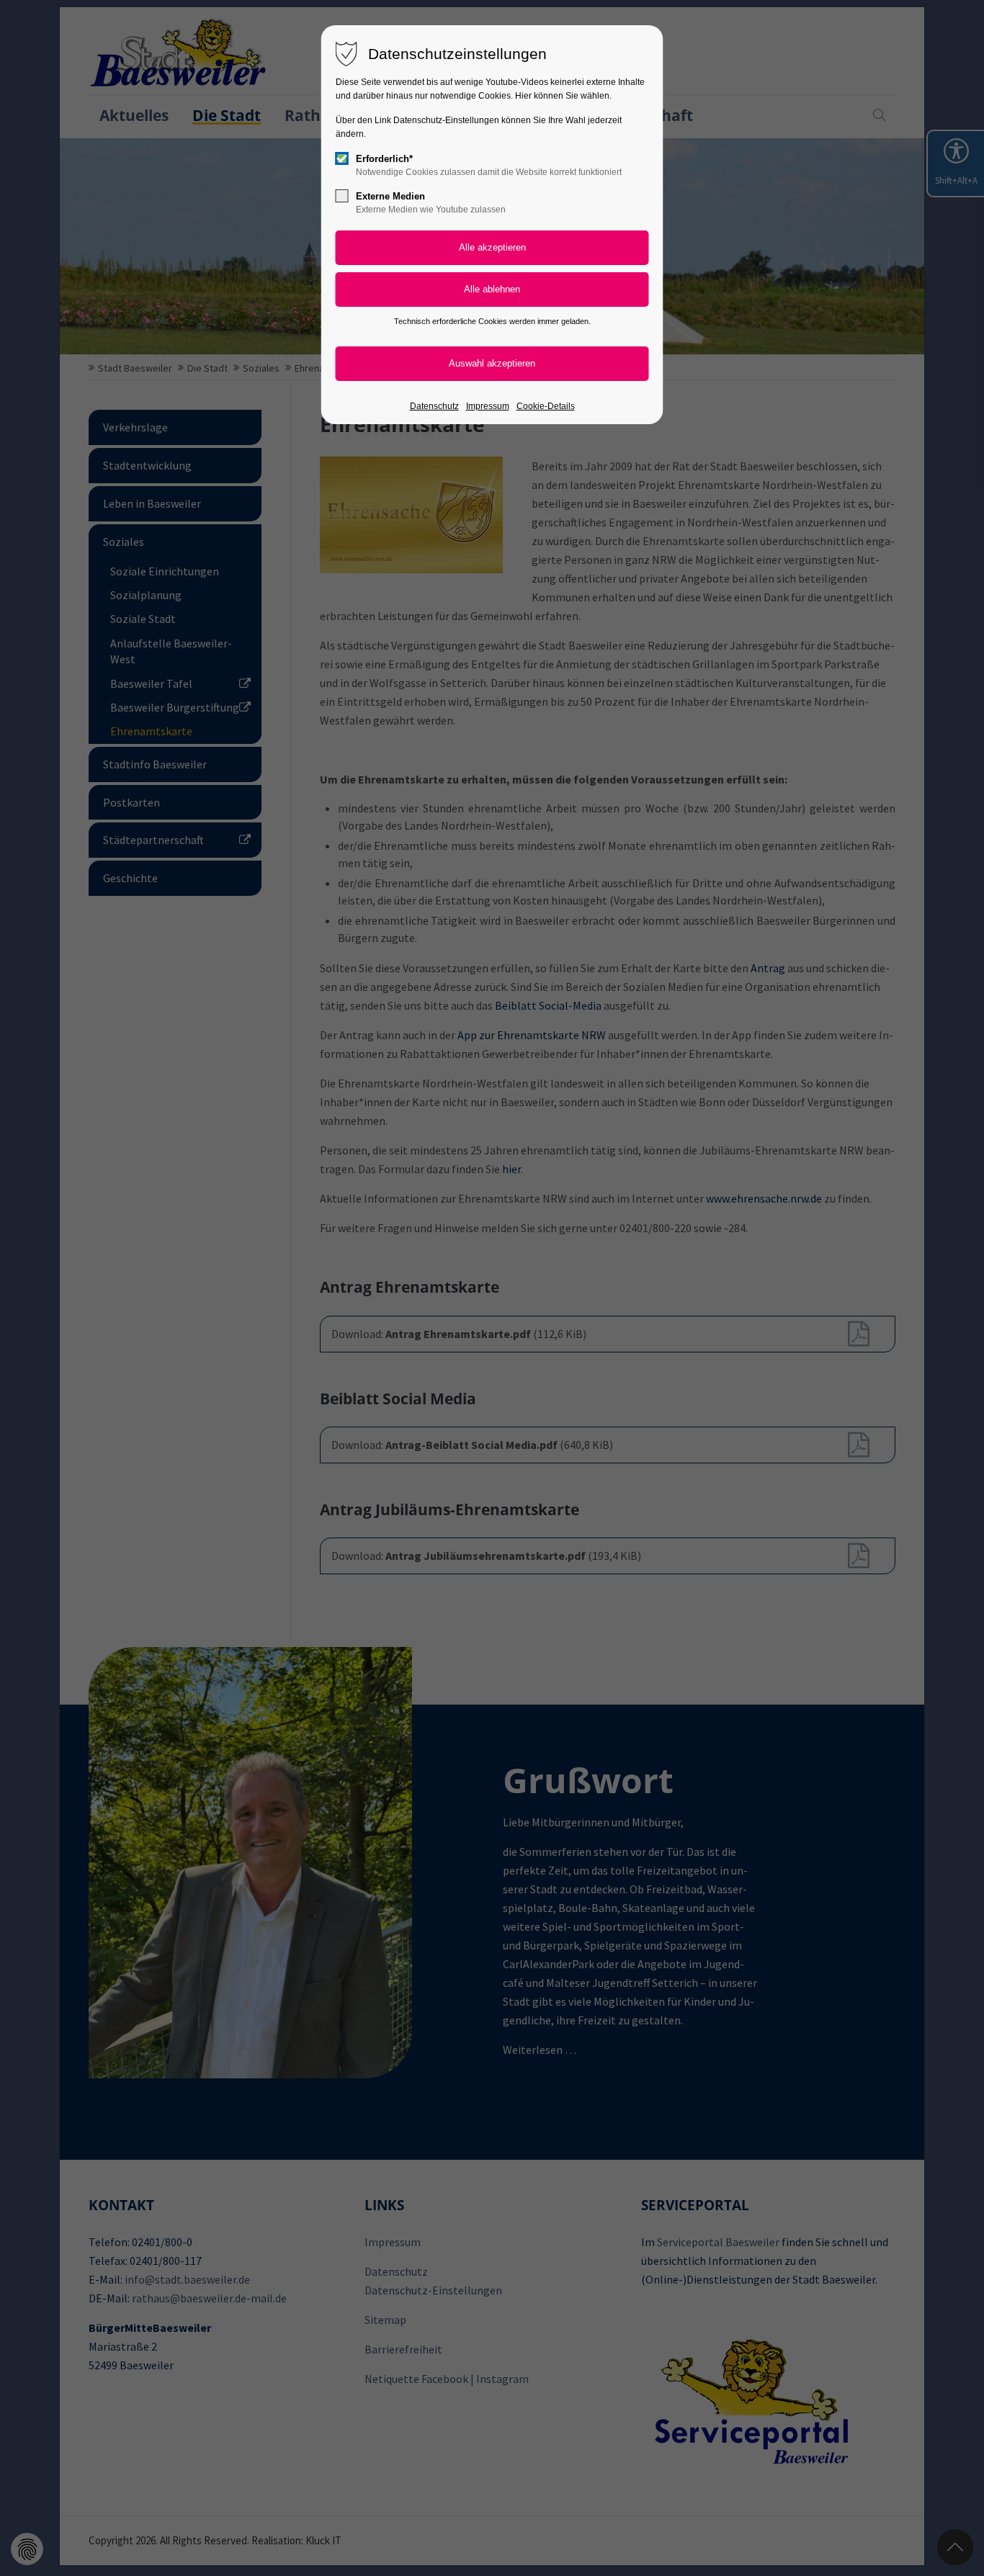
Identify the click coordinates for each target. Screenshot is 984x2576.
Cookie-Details (546, 406)
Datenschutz (434, 406)
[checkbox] (342, 158)
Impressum (488, 406)
